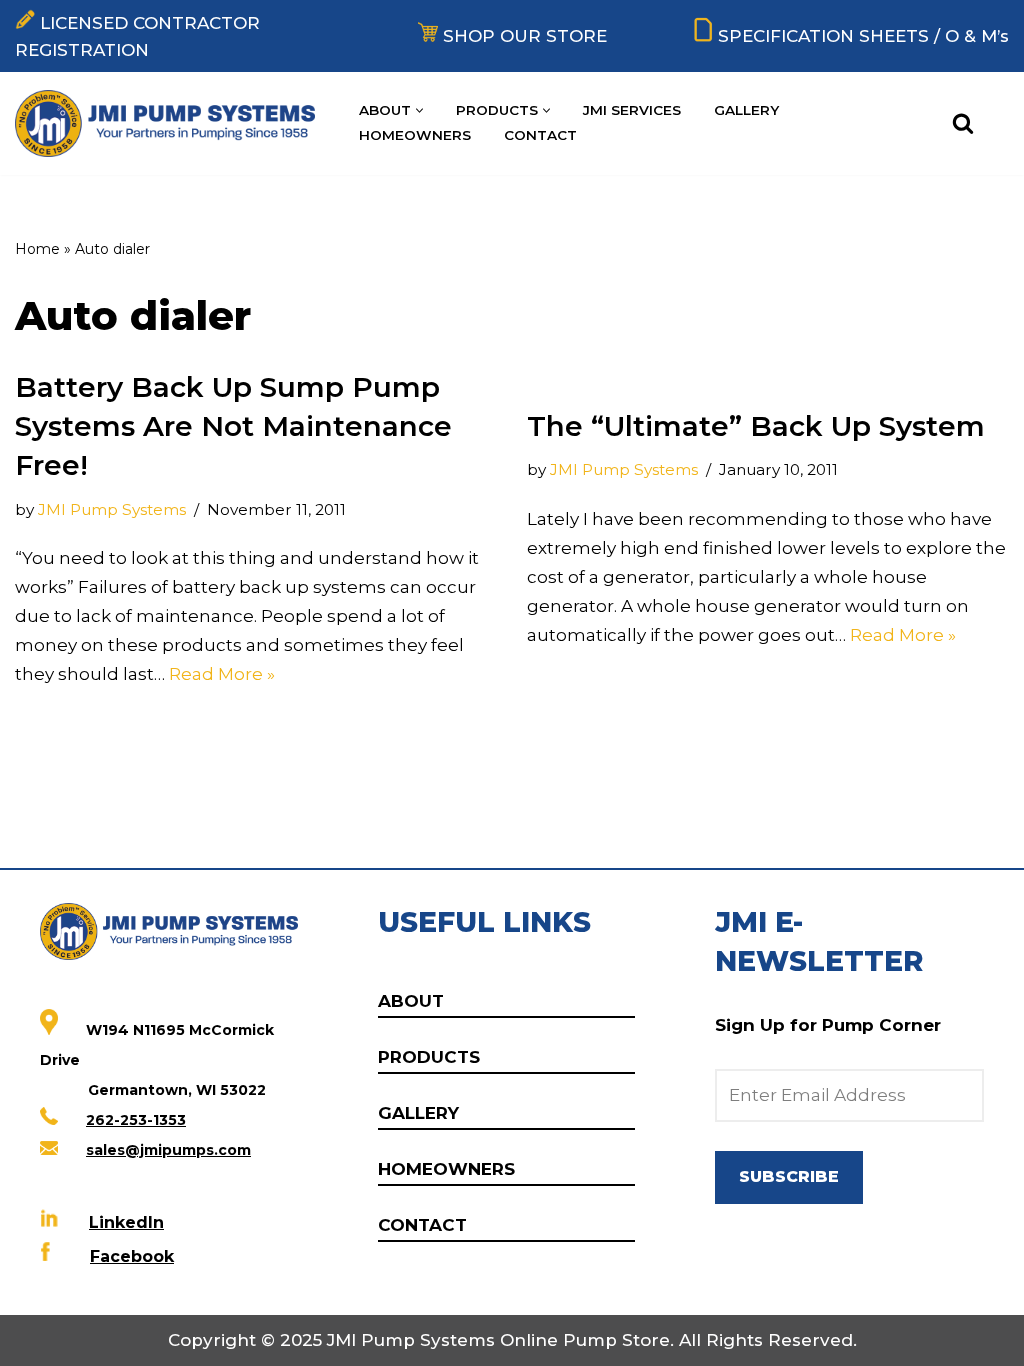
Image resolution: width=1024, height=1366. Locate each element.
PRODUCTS (429, 1057)
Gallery (746, 110)
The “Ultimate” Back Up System (756, 426)
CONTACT (422, 1225)
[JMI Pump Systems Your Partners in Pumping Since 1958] (170, 123)
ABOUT (411, 1001)
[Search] (963, 123)
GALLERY (418, 1113)
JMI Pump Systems (112, 509)
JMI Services (632, 110)
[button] (419, 110)
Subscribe (789, 1176)
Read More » (222, 674)
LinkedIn (126, 1222)
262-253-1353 (136, 1120)
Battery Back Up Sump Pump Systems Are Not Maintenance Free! (233, 426)
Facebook (132, 1256)
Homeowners (415, 135)
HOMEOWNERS (446, 1169)
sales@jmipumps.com (168, 1150)
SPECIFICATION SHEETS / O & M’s (863, 36)
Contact (540, 135)
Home (37, 249)
